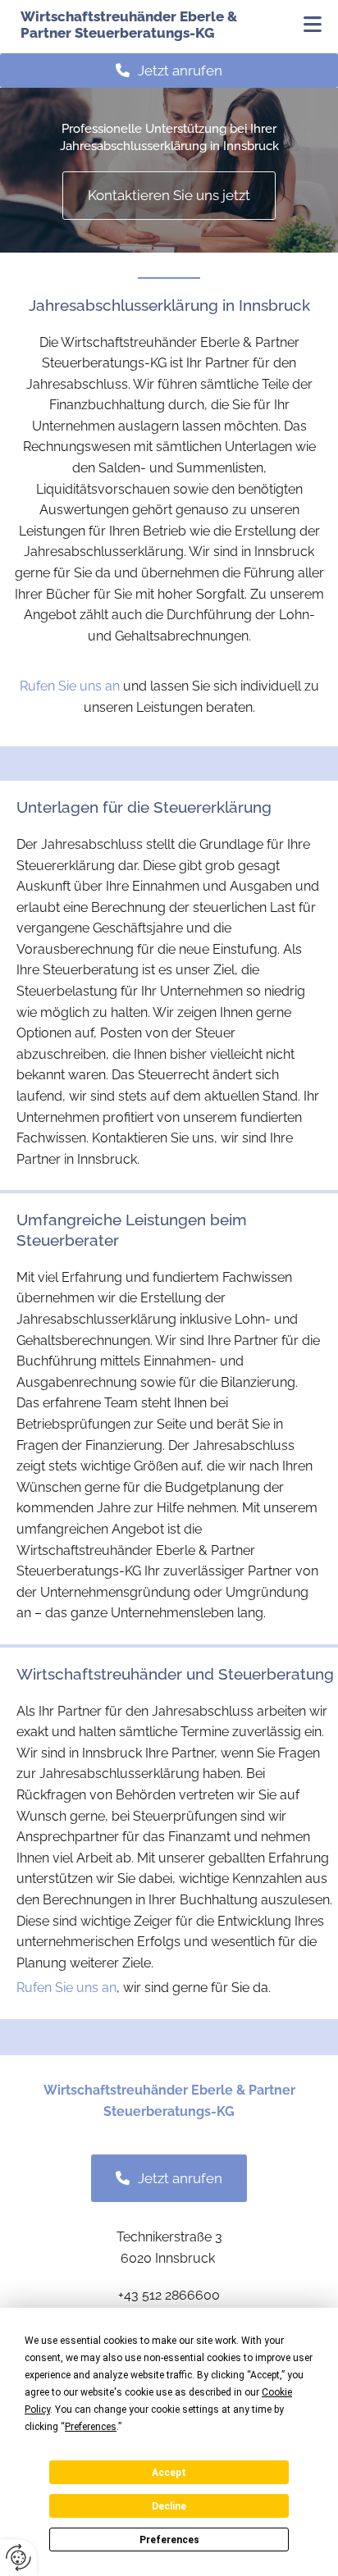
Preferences (169, 2540)
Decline (169, 2506)
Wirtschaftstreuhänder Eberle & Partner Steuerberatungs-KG (129, 25)
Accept (169, 2473)
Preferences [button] (91, 2427)
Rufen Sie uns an (70, 686)
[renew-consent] (18, 2558)
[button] (303, 26)
